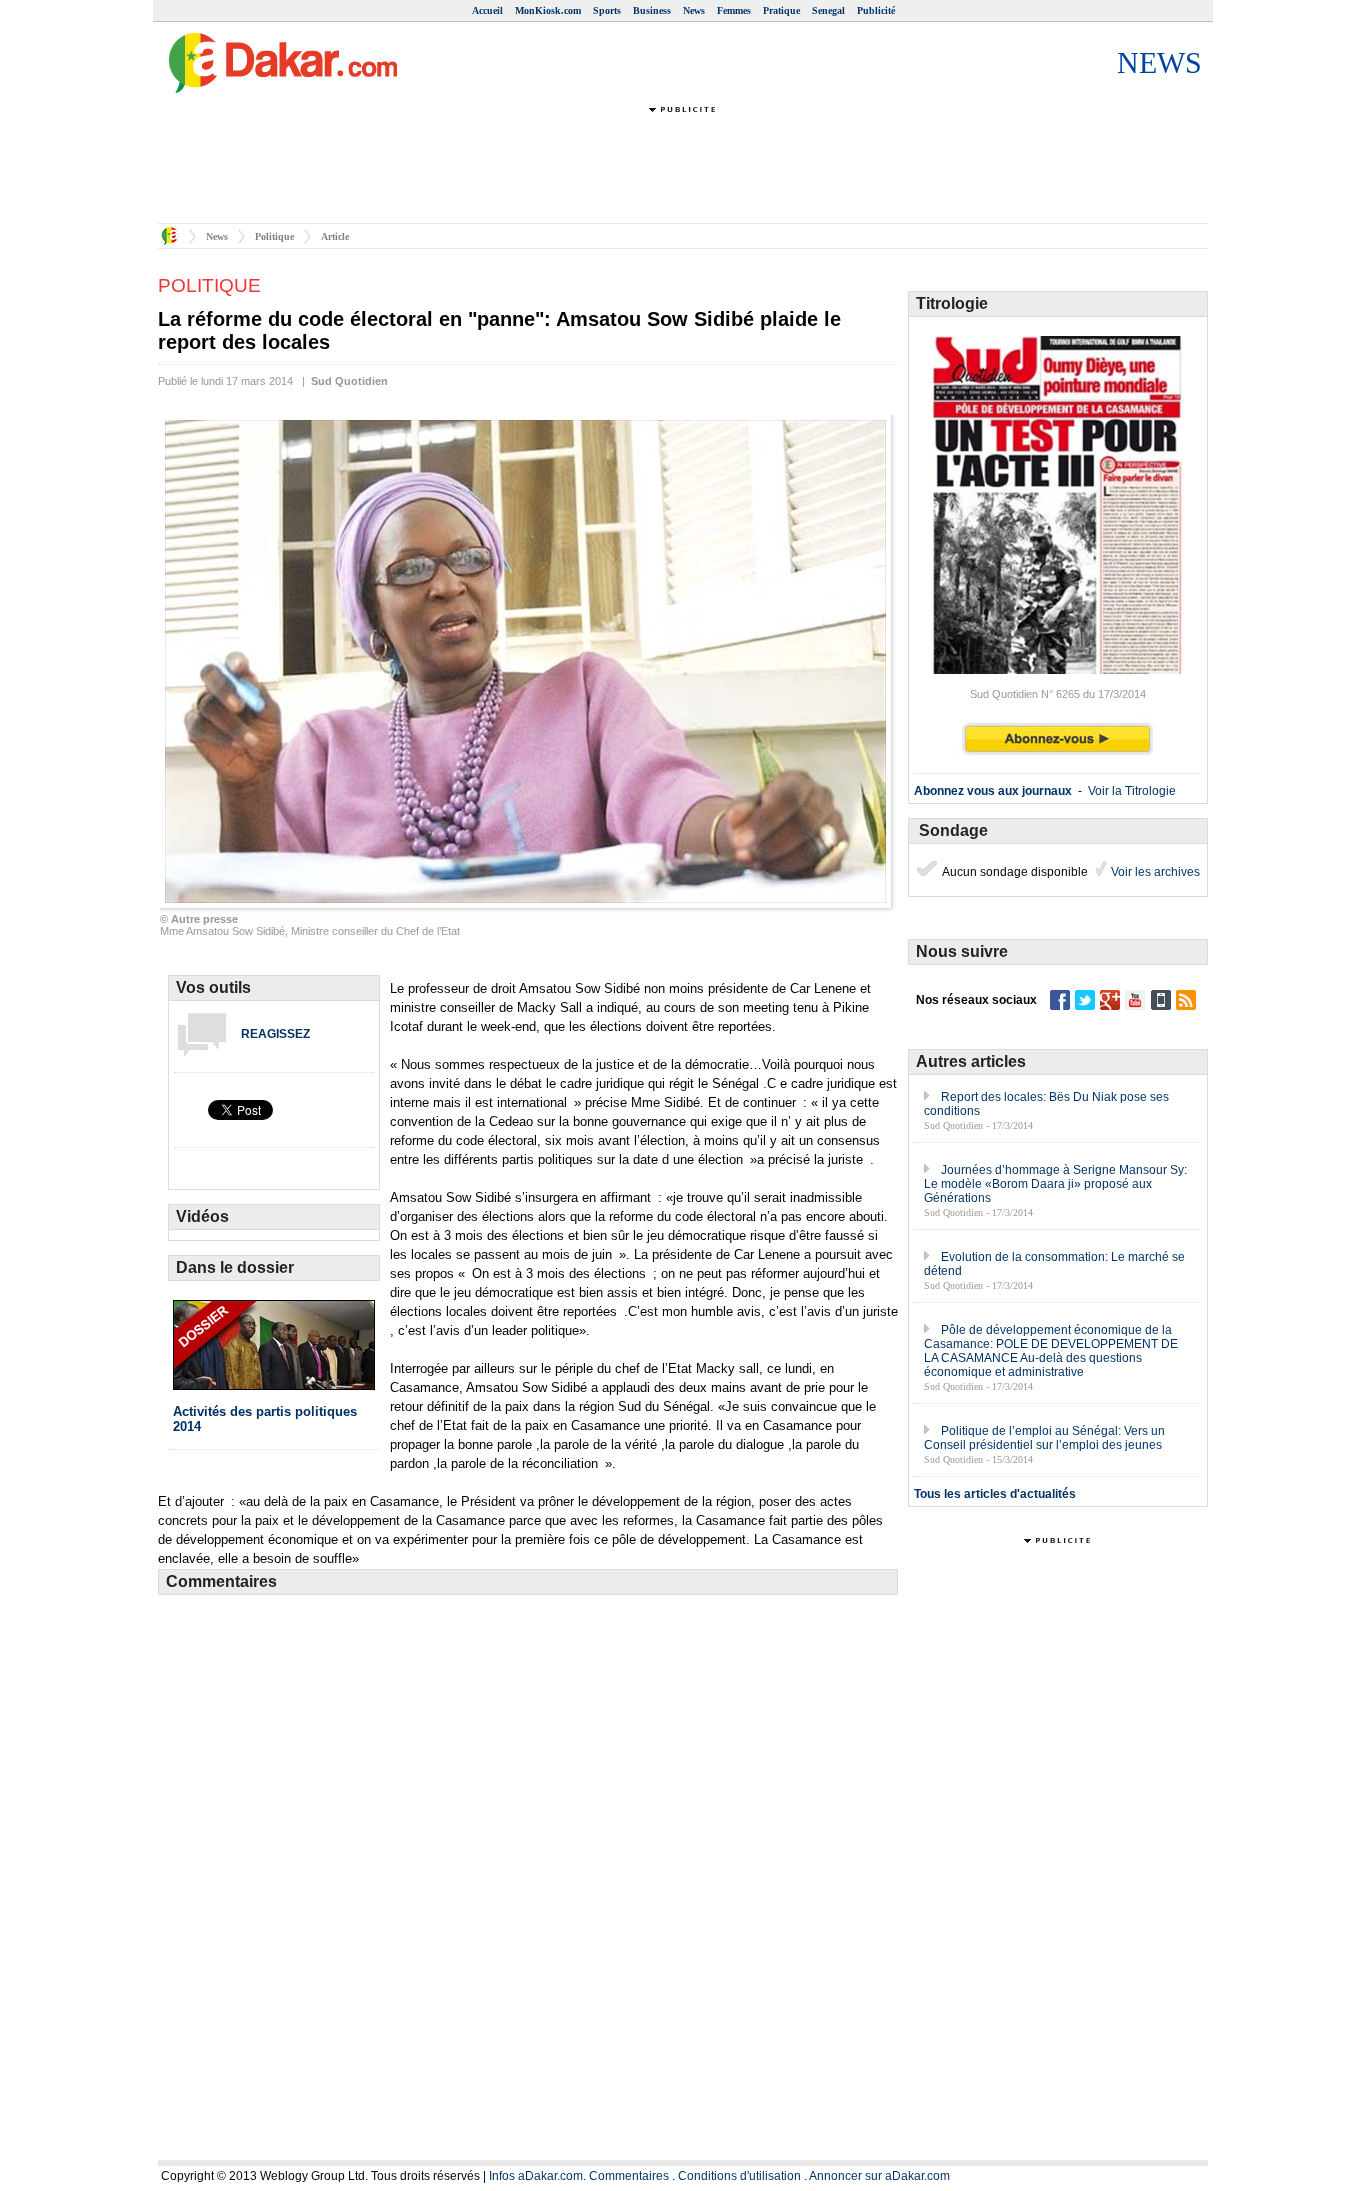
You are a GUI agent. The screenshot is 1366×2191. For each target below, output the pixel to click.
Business (652, 10)
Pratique (781, 10)
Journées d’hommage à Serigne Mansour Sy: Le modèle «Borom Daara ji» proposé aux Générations (1055, 1184)
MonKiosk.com (548, 10)
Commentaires (629, 2176)
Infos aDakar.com (536, 2176)
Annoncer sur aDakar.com (879, 2176)
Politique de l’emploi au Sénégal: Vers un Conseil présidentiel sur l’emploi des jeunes (1044, 1438)
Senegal (828, 10)
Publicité (876, 10)
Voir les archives (1154, 872)
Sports (607, 10)
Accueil (487, 10)
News (694, 10)
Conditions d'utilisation (739, 2176)
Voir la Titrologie (1132, 791)
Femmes (734, 10)
